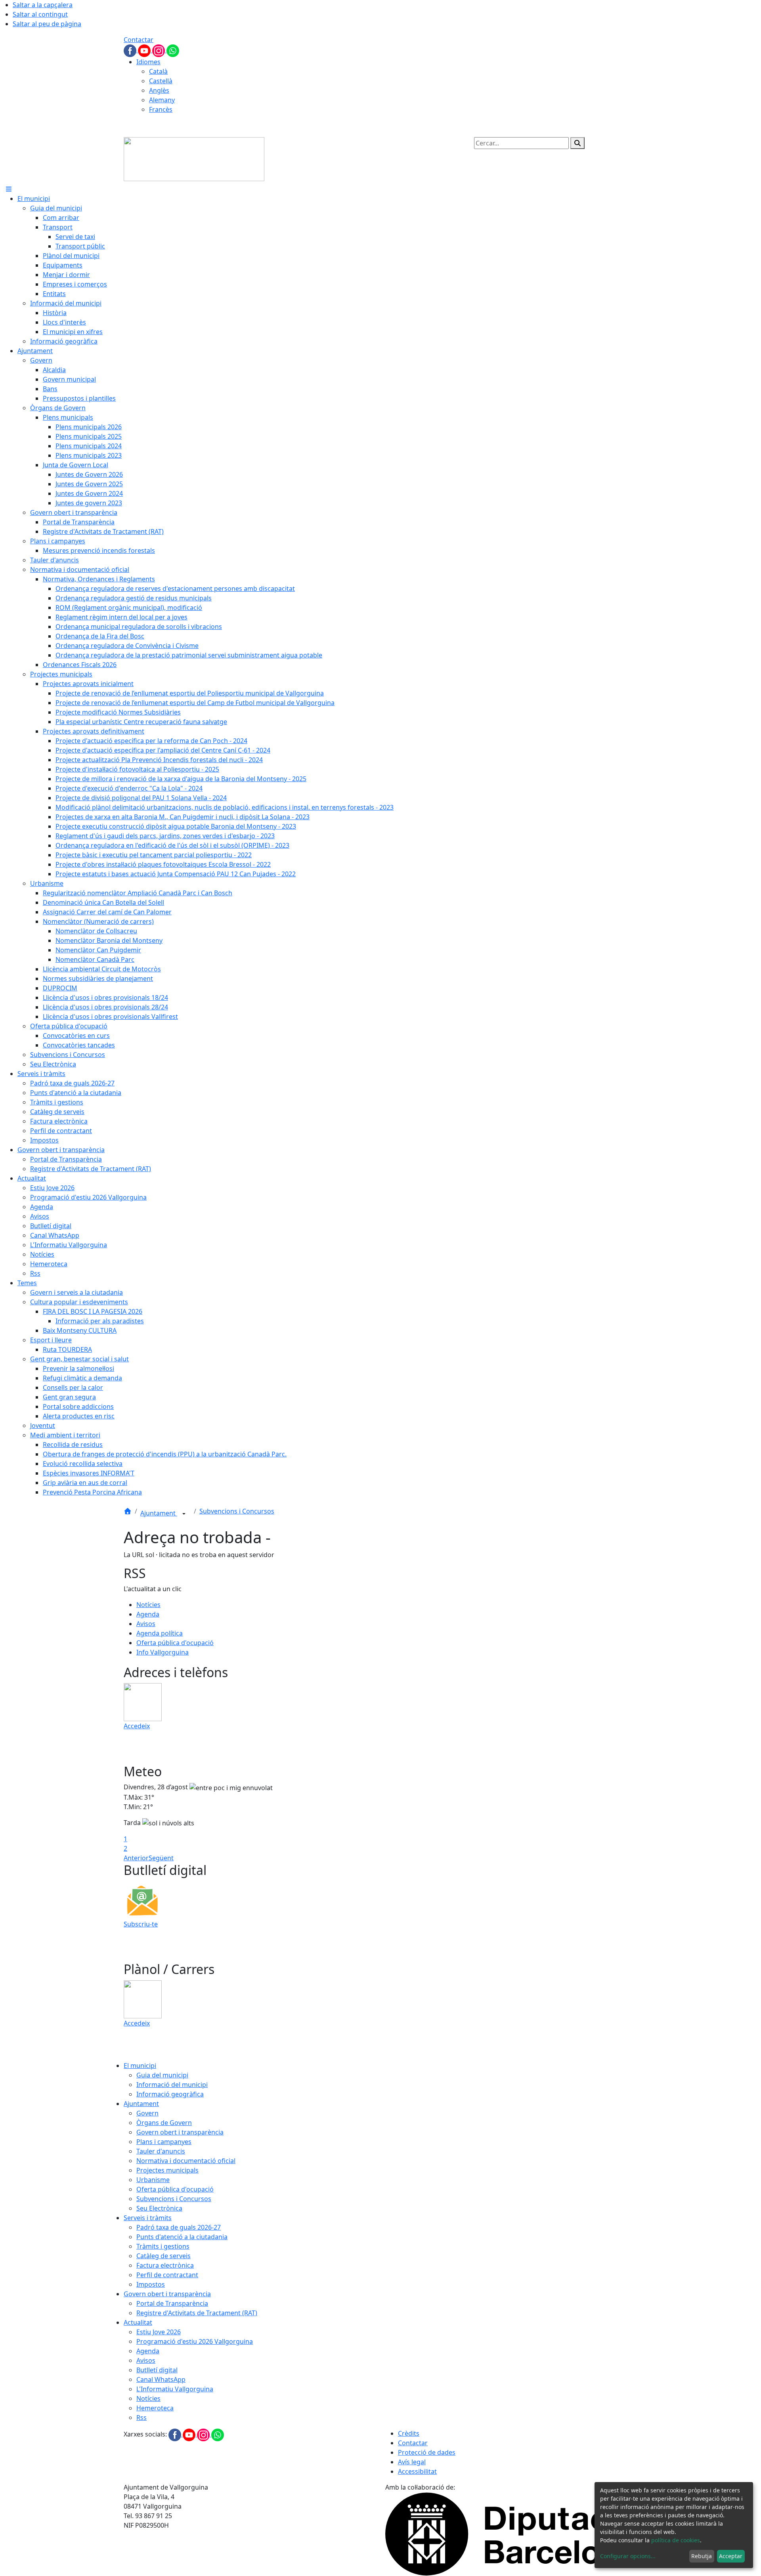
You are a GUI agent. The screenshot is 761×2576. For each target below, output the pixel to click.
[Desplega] (184, 1514)
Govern (147, 2113)
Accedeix (137, 1726)
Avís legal (412, 2462)
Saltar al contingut (40, 14)
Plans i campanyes (164, 2142)
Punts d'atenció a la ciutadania (182, 2237)
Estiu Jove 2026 (159, 2332)
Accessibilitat (417, 2471)
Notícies (148, 1605)
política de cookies (676, 2540)
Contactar (139, 40)
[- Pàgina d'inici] (194, 159)
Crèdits (409, 2433)
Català (158, 71)
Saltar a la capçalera (43, 5)
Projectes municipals (167, 2170)
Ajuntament (159, 1513)
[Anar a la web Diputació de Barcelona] (511, 2533)
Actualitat (138, 2322)
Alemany (162, 100)
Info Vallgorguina (163, 1652)
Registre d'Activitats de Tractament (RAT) (197, 2313)
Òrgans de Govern (164, 2123)
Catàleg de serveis (163, 2256)
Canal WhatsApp (161, 2379)
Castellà (161, 81)
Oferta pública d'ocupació (175, 1643)
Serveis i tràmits (148, 2218)
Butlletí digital (157, 2370)
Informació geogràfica (170, 2094)
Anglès (159, 90)
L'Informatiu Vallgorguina (175, 2389)
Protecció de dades (427, 2452)
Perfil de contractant (167, 2275)
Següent (161, 1858)
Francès (161, 109)
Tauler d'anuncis (161, 2151)
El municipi (140, 2066)
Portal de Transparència (172, 2303)
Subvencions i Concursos (237, 1511)
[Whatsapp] (173, 50)
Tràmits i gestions (163, 2246)
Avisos (146, 1624)
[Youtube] (145, 50)
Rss (141, 2417)
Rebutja (702, 2556)
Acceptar (731, 2556)
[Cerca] (577, 143)
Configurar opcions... (628, 2556)
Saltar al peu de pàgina (47, 24)
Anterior (136, 1858)
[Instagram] (159, 50)
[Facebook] (131, 50)
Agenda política (160, 1633)
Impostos (151, 2284)
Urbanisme (153, 2180)
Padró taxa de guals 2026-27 (179, 2227)
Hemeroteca (155, 2408)
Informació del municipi (172, 2085)
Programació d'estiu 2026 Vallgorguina (195, 2341)
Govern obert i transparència (180, 2132)
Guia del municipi (162, 2075)
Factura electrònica (165, 2265)
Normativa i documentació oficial (186, 2161)
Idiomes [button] (148, 62)
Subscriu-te (141, 1924)
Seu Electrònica (159, 2208)
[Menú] (9, 189)
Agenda (148, 1614)
